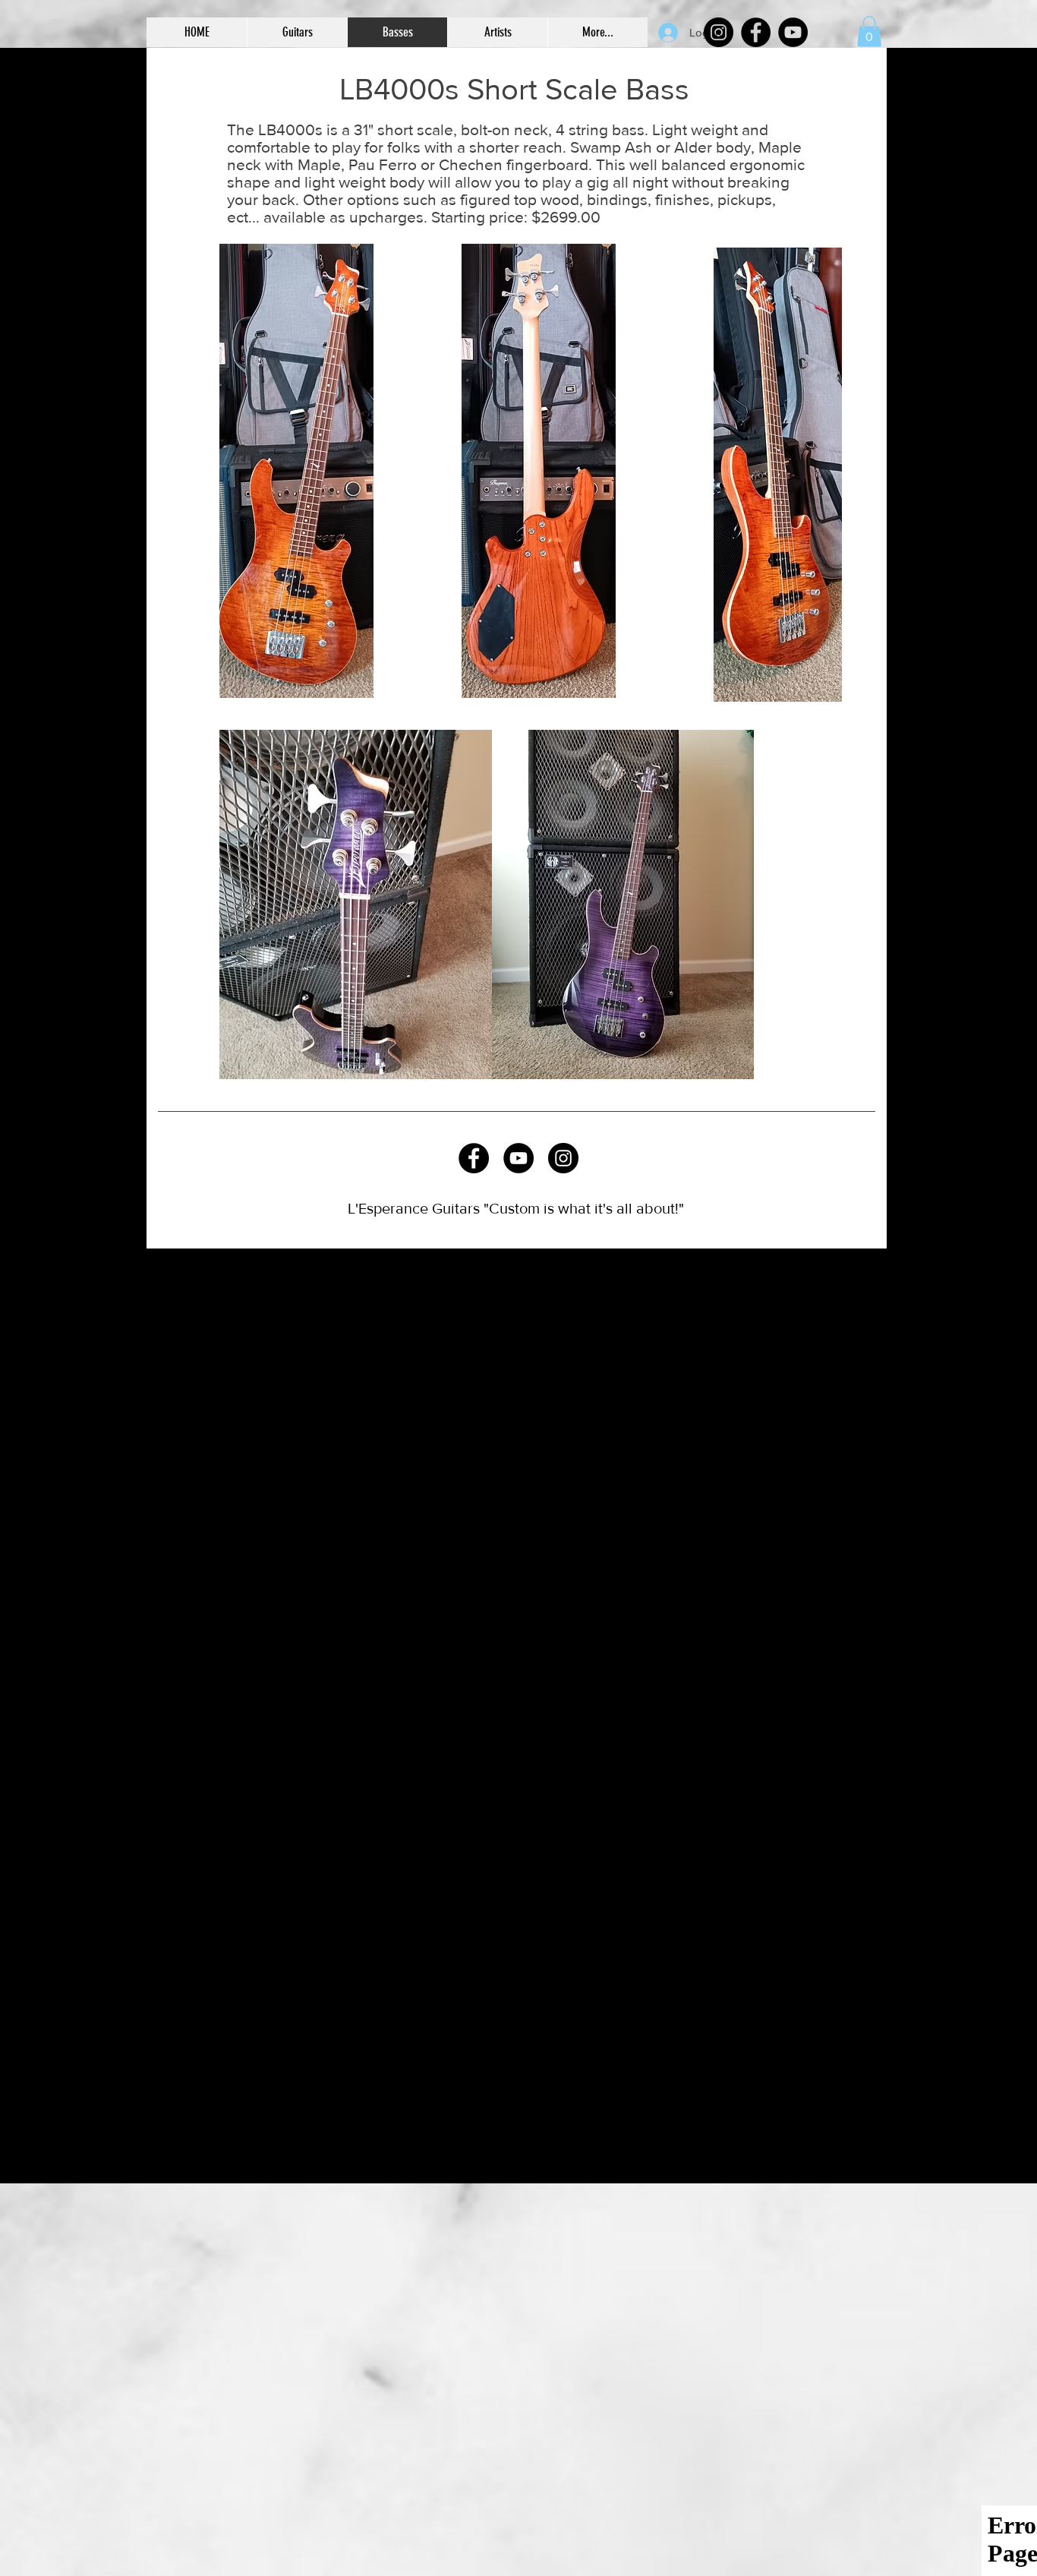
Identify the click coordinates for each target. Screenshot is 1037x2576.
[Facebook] (756, 32)
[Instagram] (719, 32)
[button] (297, 32)
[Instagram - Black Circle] (563, 1158)
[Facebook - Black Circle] (474, 1158)
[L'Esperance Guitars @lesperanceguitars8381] (793, 32)
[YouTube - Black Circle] (518, 1158)
